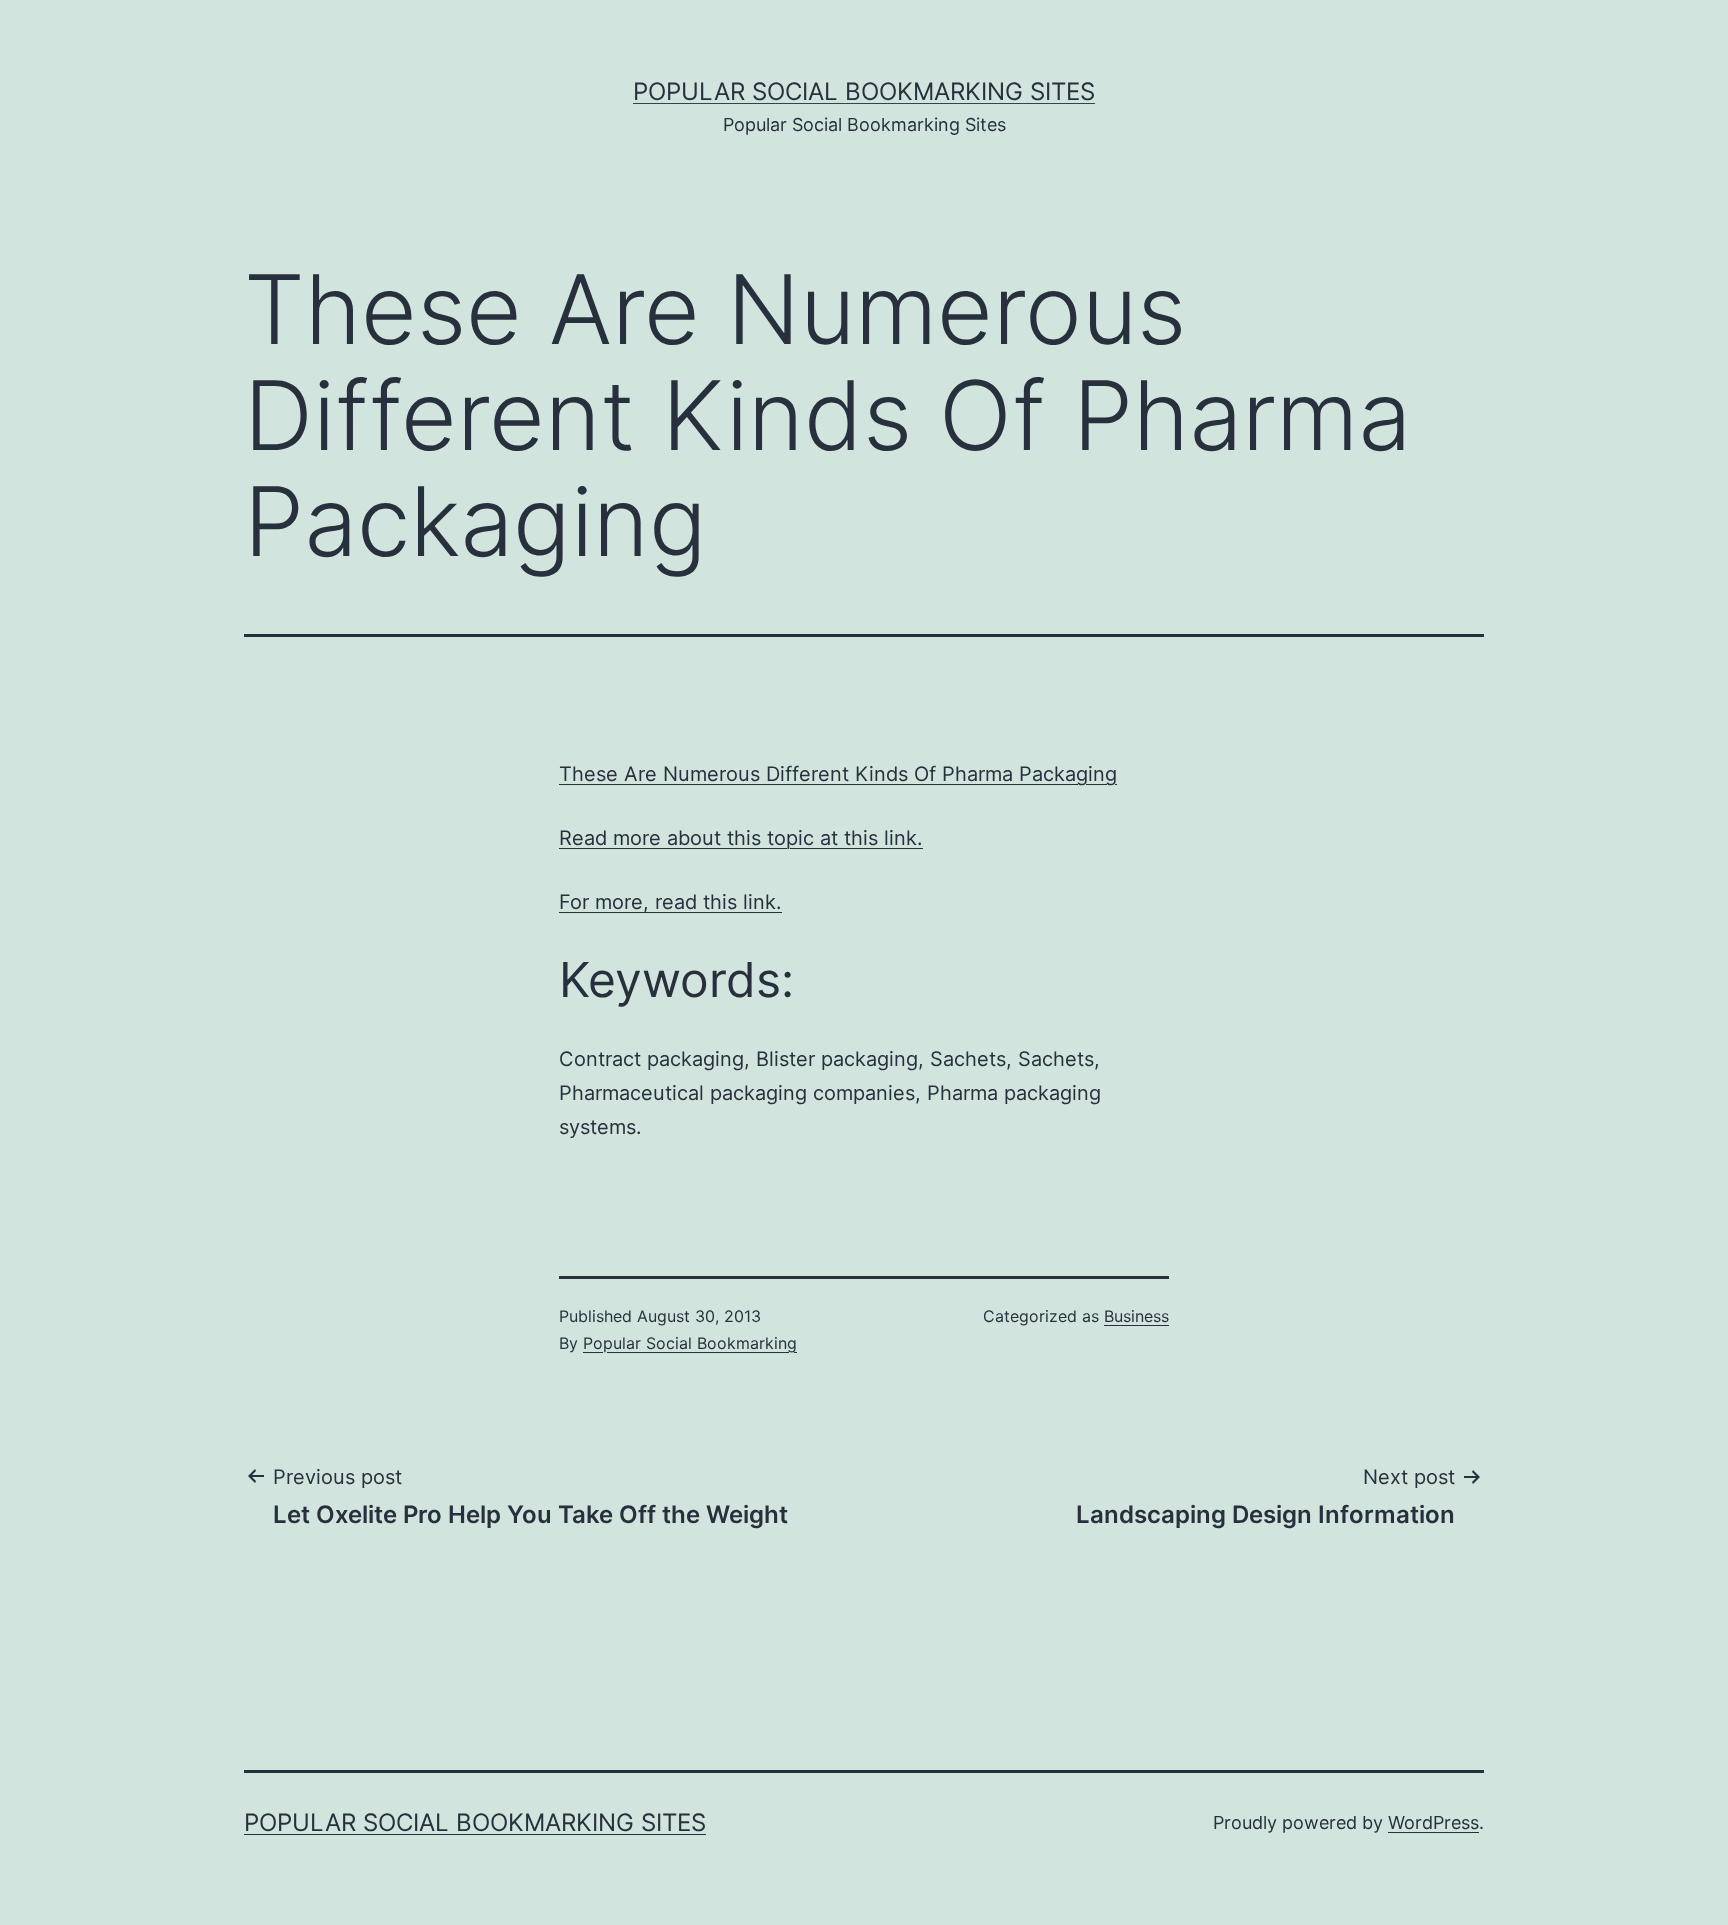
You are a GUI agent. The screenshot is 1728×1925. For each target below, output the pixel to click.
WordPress (1433, 1822)
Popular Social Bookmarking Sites (864, 91)
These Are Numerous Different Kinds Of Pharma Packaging (838, 774)
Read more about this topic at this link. (741, 838)
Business (1136, 1316)
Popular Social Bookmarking (690, 1343)
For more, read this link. (670, 902)
